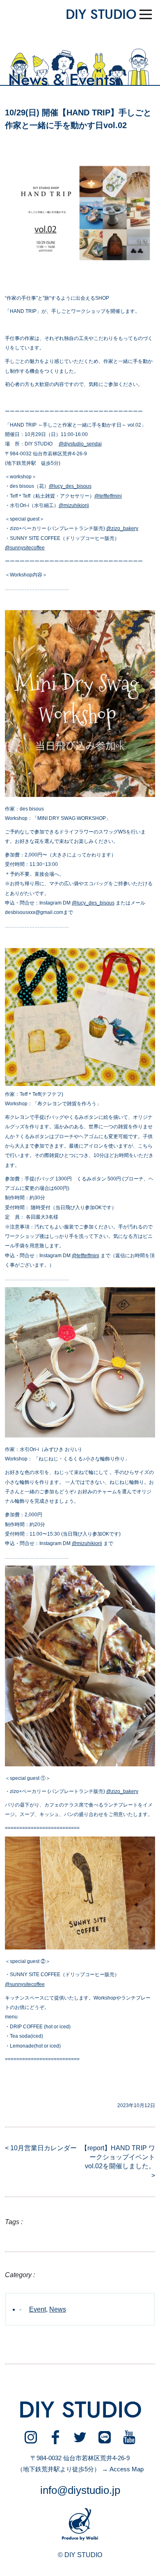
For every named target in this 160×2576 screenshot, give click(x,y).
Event (38, 2309)
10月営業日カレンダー (43, 2148)
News (58, 2309)
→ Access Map (123, 2469)
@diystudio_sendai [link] (80, 444)
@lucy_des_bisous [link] (70, 486)
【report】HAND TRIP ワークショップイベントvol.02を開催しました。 (118, 2157)
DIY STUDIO (101, 15)
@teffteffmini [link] (108, 496)
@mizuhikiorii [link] (74, 505)
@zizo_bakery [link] (122, 528)
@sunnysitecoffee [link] (25, 548)
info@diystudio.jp (80, 2490)
